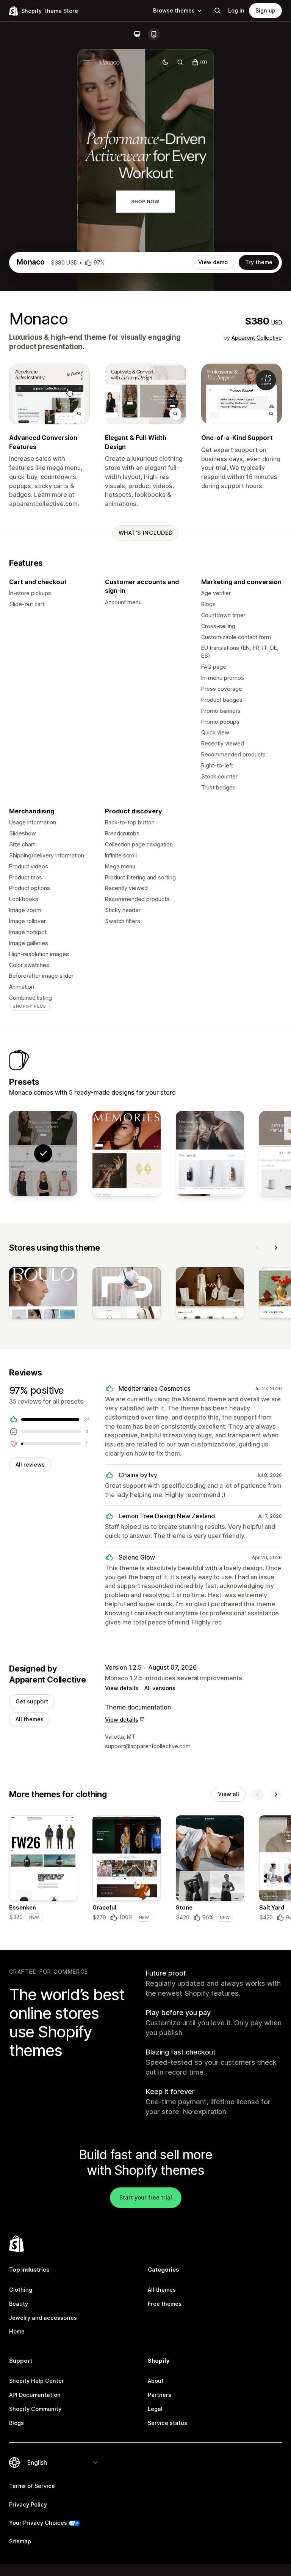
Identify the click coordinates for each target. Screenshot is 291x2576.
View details (122, 1688)
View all (228, 1794)
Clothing (21, 2290)
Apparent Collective (257, 338)
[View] (43, 1294)
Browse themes (174, 10)
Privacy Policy (28, 2504)
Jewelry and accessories (43, 2318)
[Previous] (258, 1248)
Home (17, 2331)
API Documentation (35, 2395)
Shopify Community (35, 2409)
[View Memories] (127, 1154)
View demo (213, 262)
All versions (160, 1688)
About (156, 2381)
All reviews (30, 1464)
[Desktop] (137, 34)
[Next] (276, 1248)
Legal (155, 2409)
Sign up (265, 10)
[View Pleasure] (210, 1154)
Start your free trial (146, 2197)
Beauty (19, 2304)
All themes (30, 1719)
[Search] (217, 11)
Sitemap (20, 2541)
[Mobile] (154, 34)
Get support (32, 1701)
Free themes (165, 2304)
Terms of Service (32, 2486)
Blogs (16, 2423)
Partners (160, 2395)
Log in (236, 10)
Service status (167, 2423)
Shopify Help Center (37, 2381)
